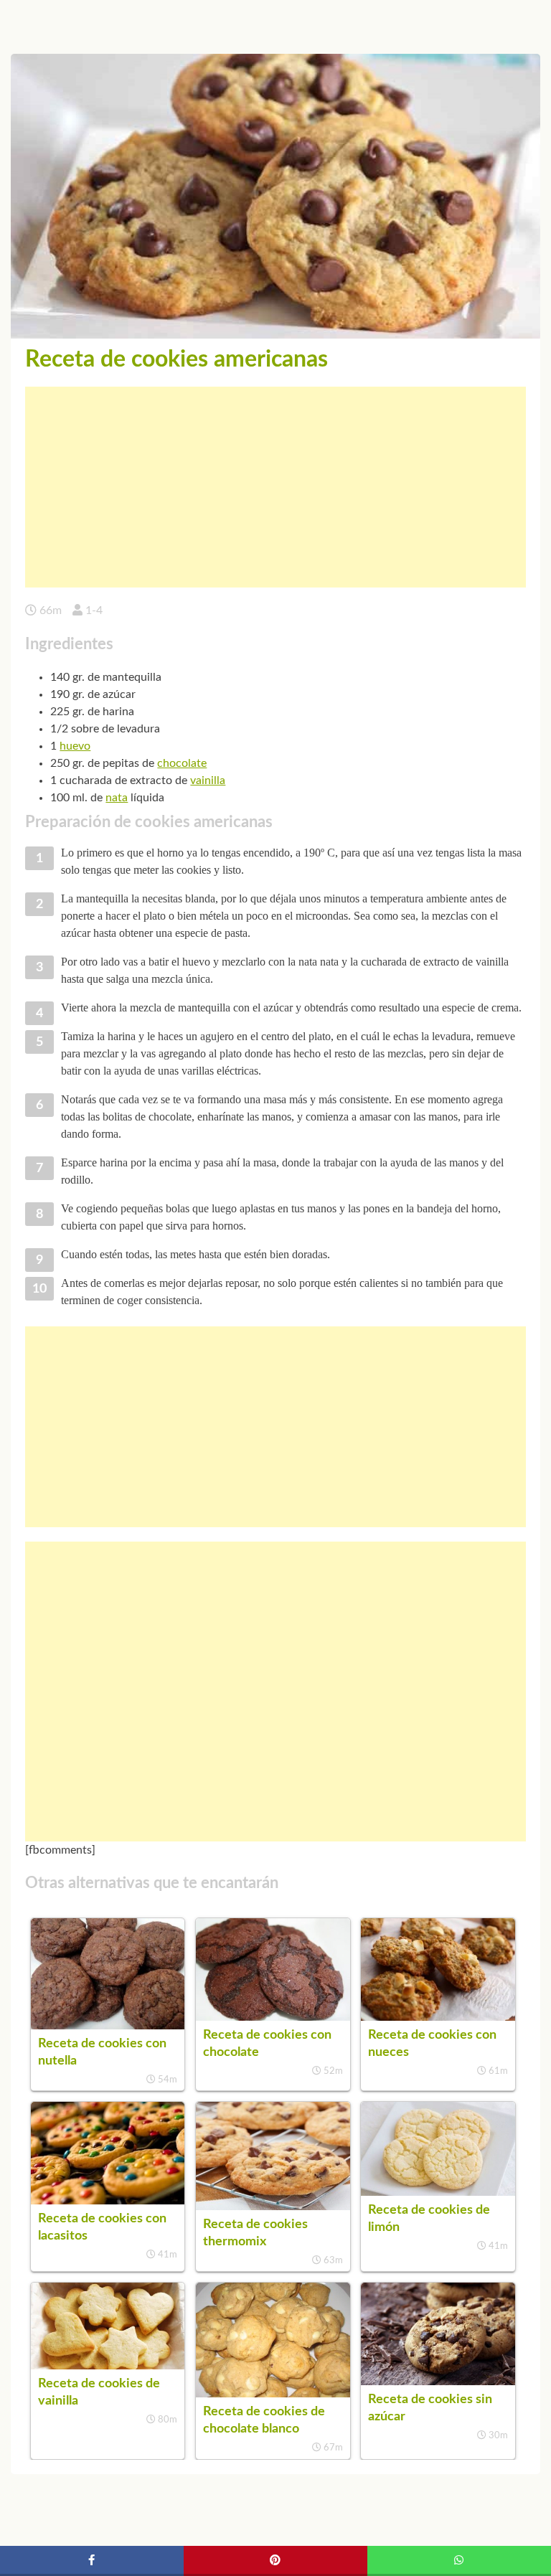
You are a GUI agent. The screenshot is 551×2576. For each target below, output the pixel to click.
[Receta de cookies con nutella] (108, 2026)
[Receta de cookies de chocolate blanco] (273, 2394)
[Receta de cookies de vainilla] (108, 2366)
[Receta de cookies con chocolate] (273, 2017)
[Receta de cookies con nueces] (438, 2017)
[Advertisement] (275, 487)
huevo (75, 746)
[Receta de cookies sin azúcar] (438, 2382)
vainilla (208, 780)
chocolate (182, 763)
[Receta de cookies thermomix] (273, 2207)
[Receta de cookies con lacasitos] (108, 2201)
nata (117, 798)
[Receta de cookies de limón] (438, 2192)
